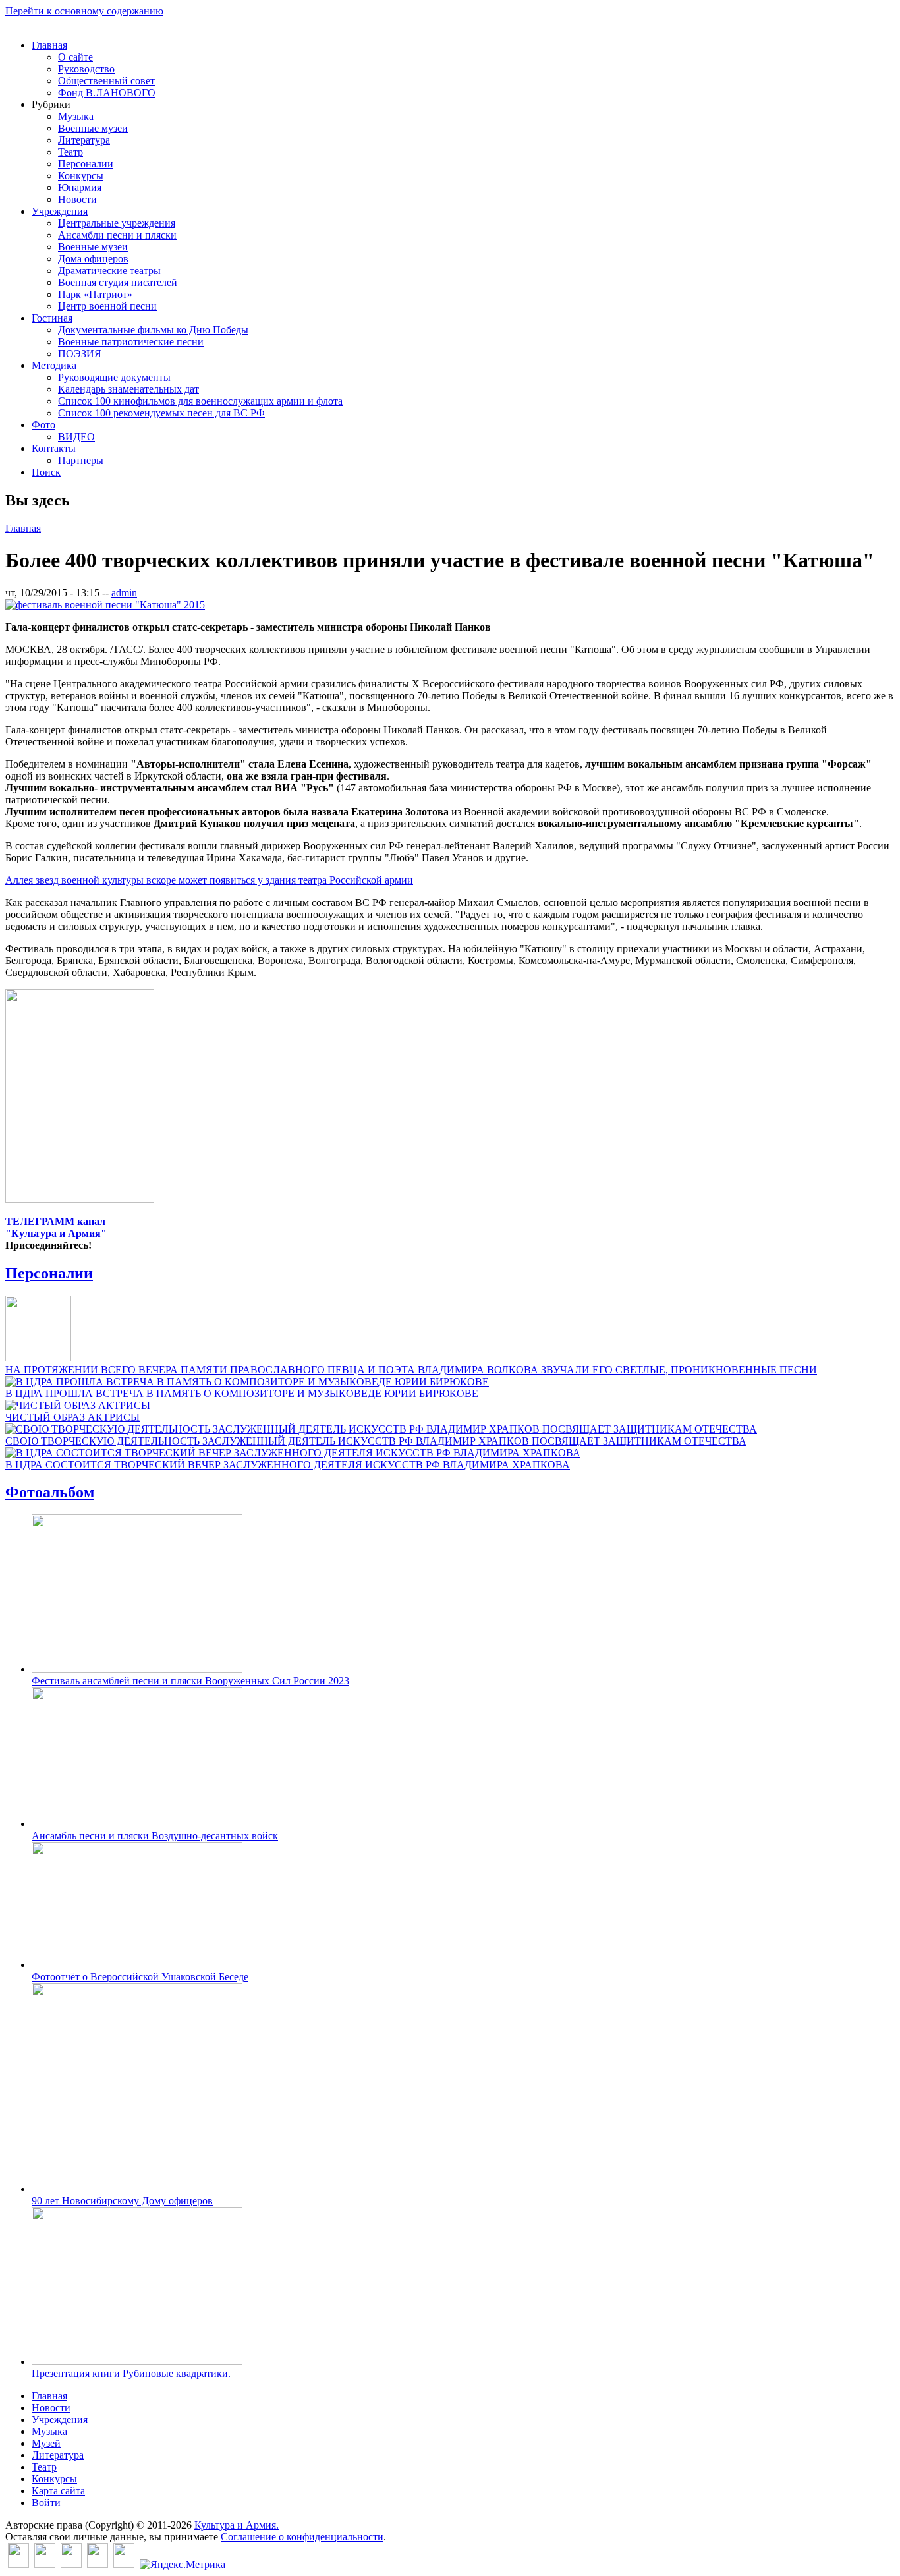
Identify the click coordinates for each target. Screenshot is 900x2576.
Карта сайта (58, 2491)
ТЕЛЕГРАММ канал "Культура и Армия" (56, 1227)
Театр (70, 152)
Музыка (76, 116)
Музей (46, 2443)
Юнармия (80, 187)
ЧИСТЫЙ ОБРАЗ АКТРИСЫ (72, 1417)
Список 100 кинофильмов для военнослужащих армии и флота (200, 401)
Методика (54, 365)
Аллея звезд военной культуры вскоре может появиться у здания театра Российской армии (209, 880)
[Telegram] (124, 2564)
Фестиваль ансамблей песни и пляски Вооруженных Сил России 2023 (190, 1681)
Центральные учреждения (117, 223)
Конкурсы (81, 176)
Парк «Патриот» (95, 294)
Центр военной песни (107, 306)
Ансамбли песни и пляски (117, 235)
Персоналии (86, 164)
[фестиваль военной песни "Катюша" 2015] (105, 605)
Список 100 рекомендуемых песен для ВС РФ (161, 413)
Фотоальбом (50, 1492)
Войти (46, 2503)
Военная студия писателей (118, 282)
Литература (84, 140)
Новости (77, 199)
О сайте (75, 57)
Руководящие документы (114, 377)
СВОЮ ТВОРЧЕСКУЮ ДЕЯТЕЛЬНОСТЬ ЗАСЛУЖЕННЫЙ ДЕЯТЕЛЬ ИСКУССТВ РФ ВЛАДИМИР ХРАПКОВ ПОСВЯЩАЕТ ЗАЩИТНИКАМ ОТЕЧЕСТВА (376, 1441)
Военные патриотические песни (131, 342)
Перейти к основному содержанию (84, 11)
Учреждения (60, 211)
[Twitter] (45, 2564)
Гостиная (52, 318)
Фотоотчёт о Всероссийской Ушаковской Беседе (140, 1977)
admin (124, 593)
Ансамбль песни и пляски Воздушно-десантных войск (155, 1836)
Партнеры (81, 460)
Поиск (46, 472)
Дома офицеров (93, 259)
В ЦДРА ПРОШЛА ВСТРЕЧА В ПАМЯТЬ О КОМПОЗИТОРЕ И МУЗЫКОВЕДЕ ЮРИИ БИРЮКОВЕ (242, 1393)
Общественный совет (106, 81)
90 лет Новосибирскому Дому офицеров (122, 2201)
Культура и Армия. (237, 2525)
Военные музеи (93, 128)
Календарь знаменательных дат (128, 389)
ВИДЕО (76, 437)
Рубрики (51, 104)
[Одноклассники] (71, 2564)
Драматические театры (109, 271)
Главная (49, 45)
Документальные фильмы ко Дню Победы (153, 330)
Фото (43, 425)
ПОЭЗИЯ (80, 354)
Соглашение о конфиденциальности (302, 2537)
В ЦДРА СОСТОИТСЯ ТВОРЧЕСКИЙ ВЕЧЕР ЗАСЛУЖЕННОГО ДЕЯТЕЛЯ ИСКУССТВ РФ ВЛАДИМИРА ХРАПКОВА (288, 1465)
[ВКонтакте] (18, 2564)
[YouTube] (98, 2564)
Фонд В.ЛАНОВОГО (107, 93)
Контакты (54, 448)
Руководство (86, 69)
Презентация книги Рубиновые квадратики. (131, 2373)
